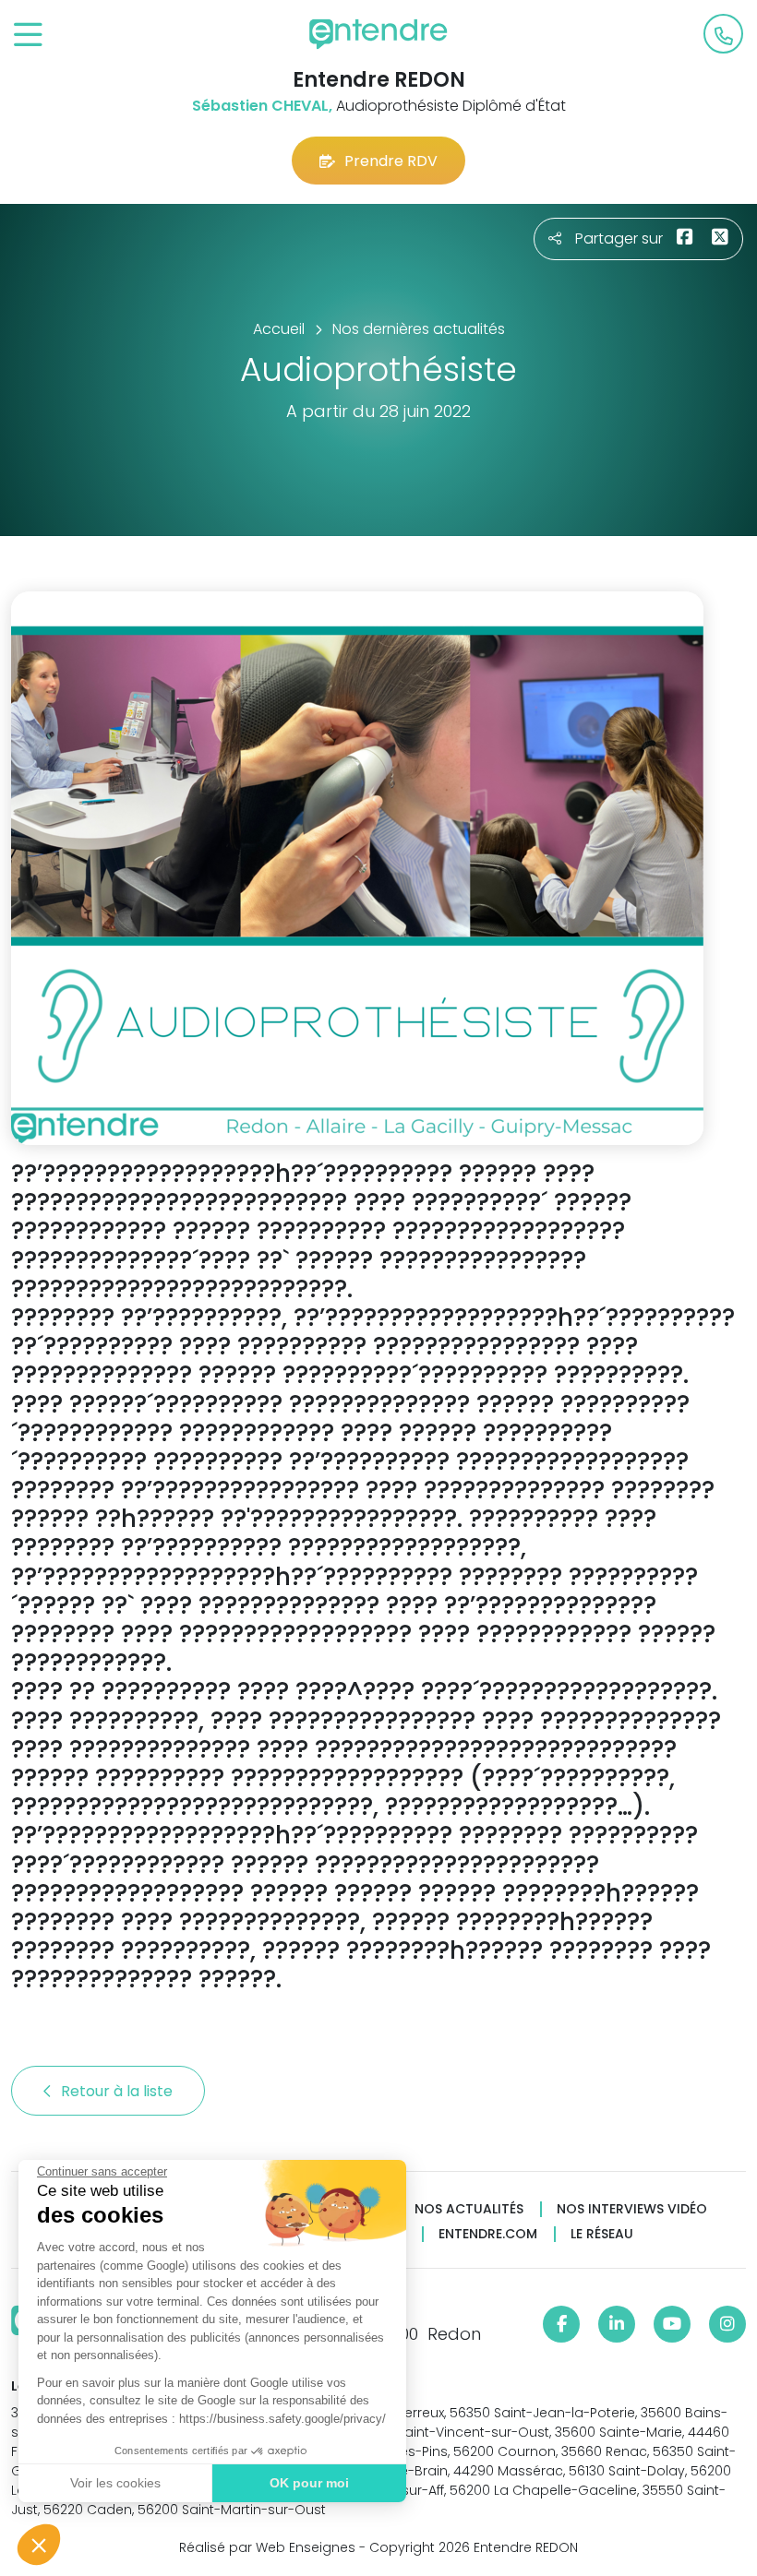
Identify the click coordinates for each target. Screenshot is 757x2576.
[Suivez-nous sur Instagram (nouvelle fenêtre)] (727, 2324)
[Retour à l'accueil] (378, 34)
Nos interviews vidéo (632, 2209)
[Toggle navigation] (28, 36)
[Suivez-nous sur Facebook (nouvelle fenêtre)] (561, 2324)
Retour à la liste (119, 2091)
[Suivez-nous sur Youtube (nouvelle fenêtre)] (672, 2324)
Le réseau (602, 2234)
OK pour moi (309, 2483)
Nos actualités (469, 2209)
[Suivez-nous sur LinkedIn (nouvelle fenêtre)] (617, 2324)
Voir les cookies (115, 2483)
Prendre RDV (391, 161)
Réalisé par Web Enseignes (267, 2547)
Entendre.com (488, 2234)
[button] (39, 2545)
